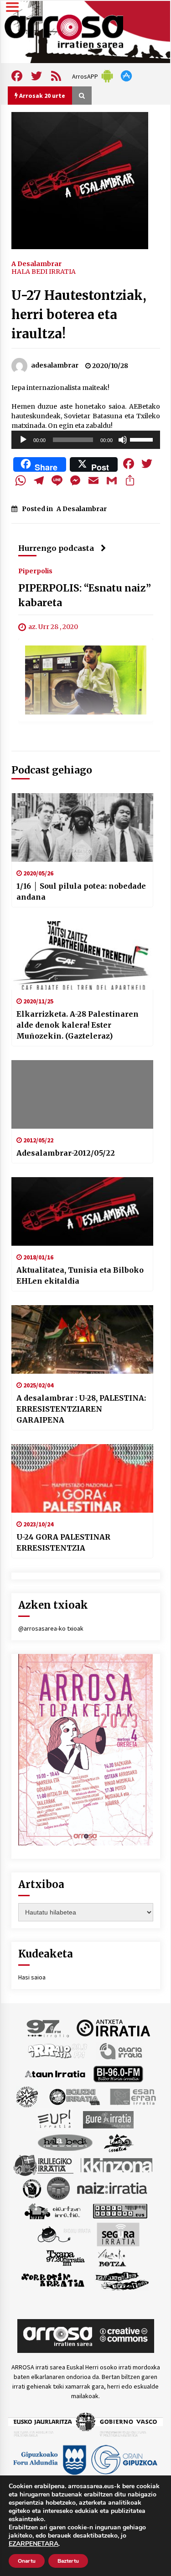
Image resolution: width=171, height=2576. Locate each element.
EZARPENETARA (34, 2544)
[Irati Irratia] (119, 2142)
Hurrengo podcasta (56, 548)
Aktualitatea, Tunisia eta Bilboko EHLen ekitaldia (80, 1275)
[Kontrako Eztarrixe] (31, 2187)
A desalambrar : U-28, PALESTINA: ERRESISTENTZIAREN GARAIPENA (81, 1409)
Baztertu (68, 2561)
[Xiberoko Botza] (111, 2257)
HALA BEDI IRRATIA (44, 272)
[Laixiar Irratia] (58, 2187)
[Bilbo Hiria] (118, 2073)
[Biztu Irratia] (27, 2096)
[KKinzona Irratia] (117, 2165)
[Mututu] (123, 440)
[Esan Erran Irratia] (132, 2096)
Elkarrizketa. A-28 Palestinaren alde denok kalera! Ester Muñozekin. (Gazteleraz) (78, 1025)
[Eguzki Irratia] (74, 2096)
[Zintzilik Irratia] (122, 2280)
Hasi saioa (32, 1977)
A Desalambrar (36, 263)
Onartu (27, 2561)
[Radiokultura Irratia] (120, 2210)
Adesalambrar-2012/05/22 (66, 1153)
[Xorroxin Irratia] (53, 2280)
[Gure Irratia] (108, 2119)
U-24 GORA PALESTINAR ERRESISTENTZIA (63, 1542)
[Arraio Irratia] (58, 2050)
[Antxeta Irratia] (113, 2027)
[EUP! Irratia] (55, 2119)
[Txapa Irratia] (65, 2257)
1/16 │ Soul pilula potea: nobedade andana (81, 891)
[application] (86, 440)
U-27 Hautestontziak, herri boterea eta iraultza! (79, 315)
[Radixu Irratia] (64, 2234)
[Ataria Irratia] (122, 2050)
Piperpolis (35, 571)
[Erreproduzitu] (23, 440)
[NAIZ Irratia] (113, 2187)
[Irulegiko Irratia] (43, 2165)
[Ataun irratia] (55, 2073)
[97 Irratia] (48, 2027)
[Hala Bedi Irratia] (65, 2142)
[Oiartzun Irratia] (53, 2210)
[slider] (143, 439)
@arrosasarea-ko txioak (51, 1628)
